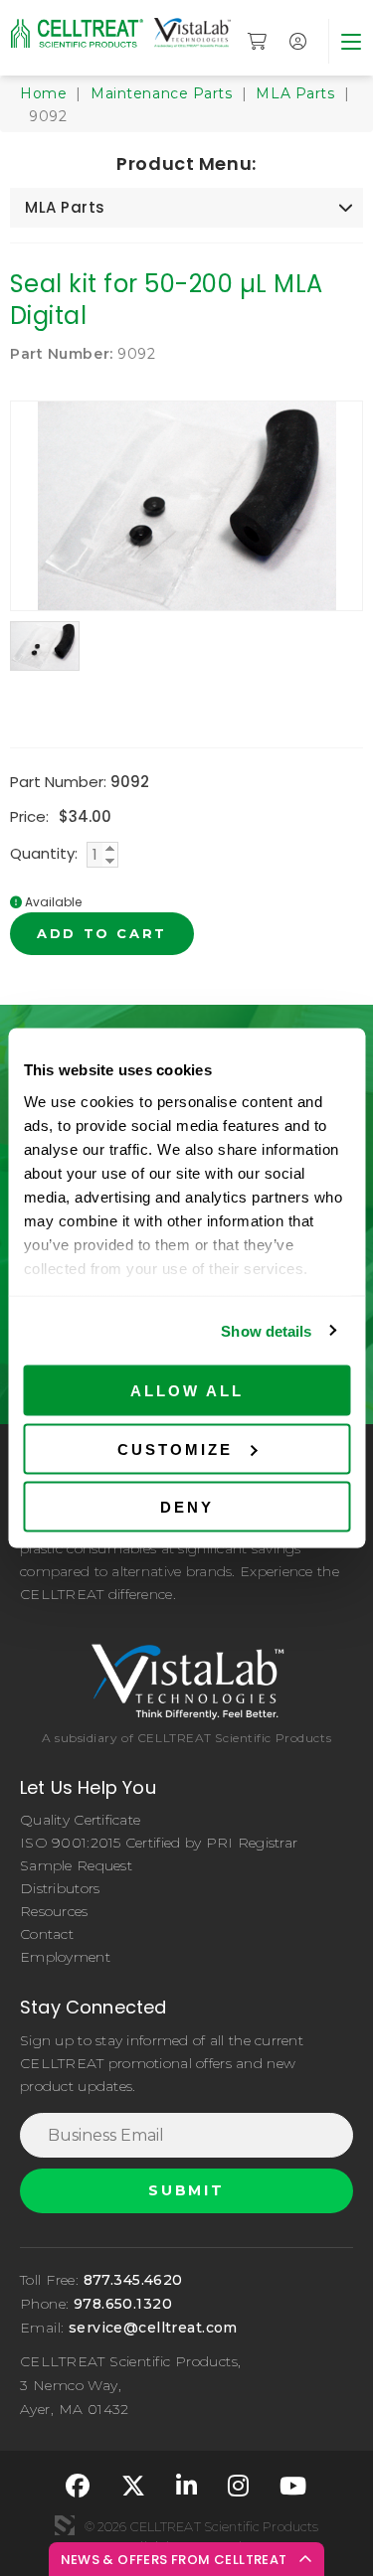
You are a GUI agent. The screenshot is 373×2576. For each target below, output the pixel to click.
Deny (187, 1507)
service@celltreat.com (153, 2328)
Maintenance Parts (162, 93)
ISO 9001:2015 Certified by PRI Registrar (159, 1843)
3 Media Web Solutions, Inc (65, 2525)
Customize (175, 1449)
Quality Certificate (80, 1820)
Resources (54, 1911)
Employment (65, 1957)
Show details (266, 1330)
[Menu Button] (351, 41)
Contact (47, 1934)
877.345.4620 (133, 2280)
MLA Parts (295, 93)
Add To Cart (102, 933)
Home (43, 93)
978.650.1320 (123, 2304)
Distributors (60, 1888)
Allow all (187, 1391)
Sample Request (76, 1865)
